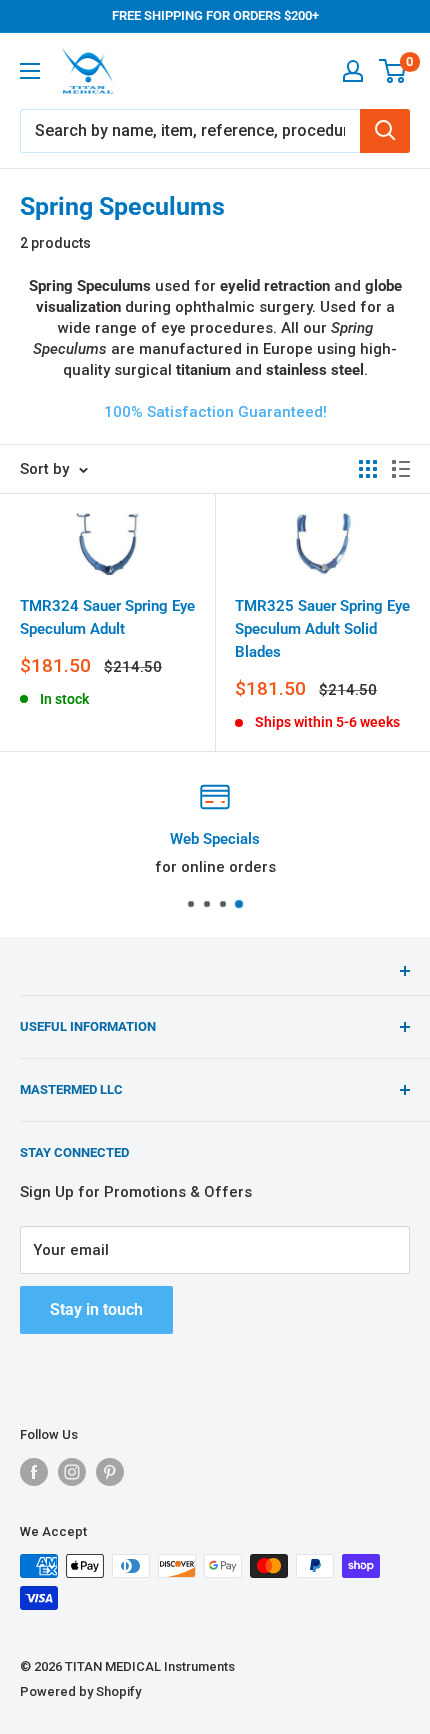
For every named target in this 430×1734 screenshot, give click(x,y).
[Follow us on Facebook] (34, 1472)
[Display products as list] (401, 469)
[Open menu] (30, 71)
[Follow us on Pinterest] (110, 1472)
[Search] (385, 131)
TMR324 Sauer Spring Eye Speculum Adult (107, 617)
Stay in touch (96, 1309)
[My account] (353, 71)
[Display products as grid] (368, 469)
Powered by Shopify (80, 1691)
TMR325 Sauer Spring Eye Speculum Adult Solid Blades (322, 629)
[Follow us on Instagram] (72, 1472)
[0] (393, 71)
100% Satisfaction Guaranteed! (215, 412)
